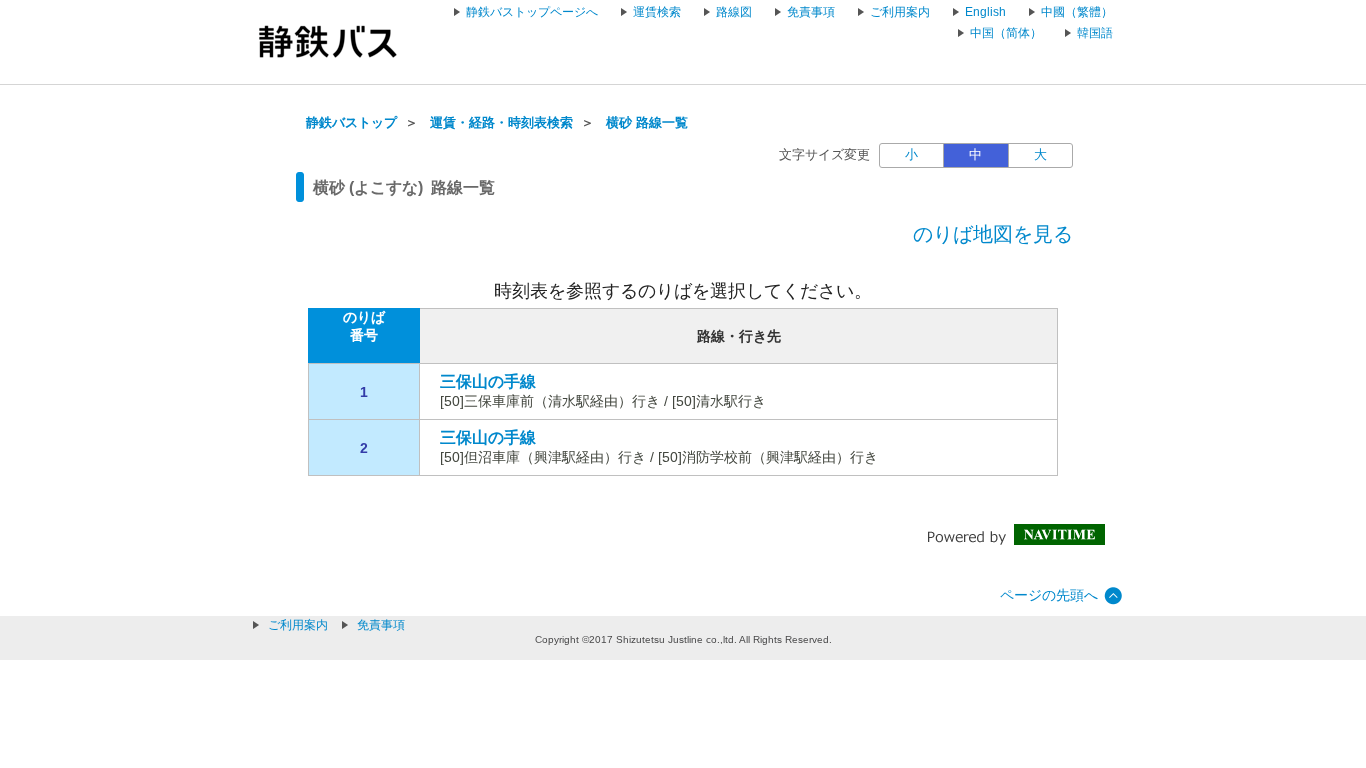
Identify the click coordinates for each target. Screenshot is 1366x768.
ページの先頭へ (1049, 595)
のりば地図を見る (993, 234)
